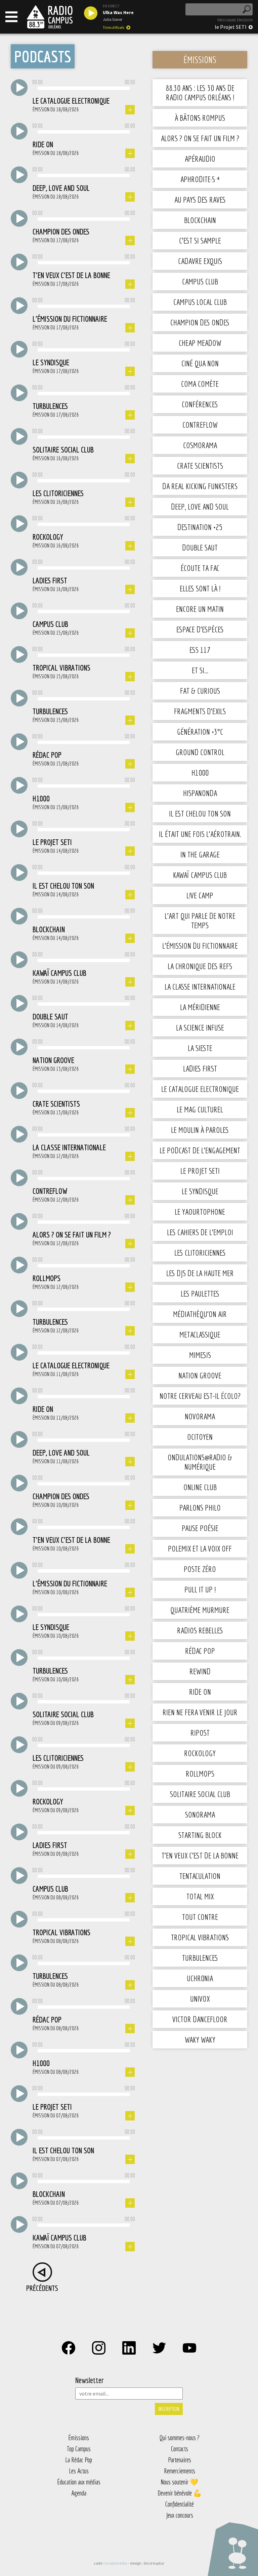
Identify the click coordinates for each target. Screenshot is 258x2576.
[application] (84, 89)
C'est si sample (200, 241)
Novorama (200, 1416)
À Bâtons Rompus (200, 118)
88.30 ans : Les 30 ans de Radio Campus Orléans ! (200, 93)
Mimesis (200, 1355)
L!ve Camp (200, 895)
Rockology (200, 1753)
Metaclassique (200, 1334)
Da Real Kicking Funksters (200, 486)
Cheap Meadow (200, 343)
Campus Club (200, 281)
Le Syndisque (200, 1191)
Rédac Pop (200, 1651)
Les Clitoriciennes (200, 1253)
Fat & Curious (200, 691)
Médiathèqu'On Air (200, 1314)
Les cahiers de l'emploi (200, 1232)
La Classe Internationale (200, 987)
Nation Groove (200, 1375)
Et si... (200, 670)
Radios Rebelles (200, 1630)
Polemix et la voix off (200, 1548)
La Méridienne (200, 1007)
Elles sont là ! (200, 588)
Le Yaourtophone (200, 1212)
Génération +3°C (200, 732)
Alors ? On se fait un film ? (200, 138)
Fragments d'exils (200, 711)
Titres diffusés (114, 28)
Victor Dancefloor (200, 2019)
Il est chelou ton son (200, 813)
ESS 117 (200, 650)
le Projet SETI (231, 27)
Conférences (200, 404)
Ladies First (200, 1068)
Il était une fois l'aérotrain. (200, 834)
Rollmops (200, 1774)
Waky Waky (200, 2040)
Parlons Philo (200, 1508)
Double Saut (200, 547)
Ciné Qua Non (200, 363)
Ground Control (200, 752)
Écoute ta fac (200, 568)
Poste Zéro (200, 1569)
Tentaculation (200, 1876)
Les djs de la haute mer (200, 1273)
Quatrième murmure (200, 1610)
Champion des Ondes (200, 322)
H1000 (200, 773)
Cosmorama (200, 445)
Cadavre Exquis (200, 261)
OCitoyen (200, 1437)
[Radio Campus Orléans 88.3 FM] (50, 17)
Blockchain (200, 220)
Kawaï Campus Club (200, 875)
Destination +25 (200, 527)
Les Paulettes (200, 1294)
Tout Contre (200, 1917)
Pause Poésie (200, 1528)
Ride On (200, 1692)
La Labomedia (116, 2563)
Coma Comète (200, 384)
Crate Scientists (200, 466)
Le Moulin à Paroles (200, 1130)
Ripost (200, 1733)
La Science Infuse (200, 1028)
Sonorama (200, 1815)
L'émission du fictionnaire (200, 946)
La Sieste (200, 1048)
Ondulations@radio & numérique (200, 1462)
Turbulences (200, 1958)
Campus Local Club (200, 302)
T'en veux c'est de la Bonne (200, 1855)
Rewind (200, 1671)
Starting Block (200, 1835)
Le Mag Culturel (200, 1109)
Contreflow (200, 425)
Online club (200, 1487)
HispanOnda (200, 793)
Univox (200, 1999)
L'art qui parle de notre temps (200, 921)
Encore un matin (200, 609)
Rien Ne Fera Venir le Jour (200, 1712)
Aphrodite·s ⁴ (200, 179)
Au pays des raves (200, 200)
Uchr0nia (200, 1978)
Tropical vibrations (200, 1937)
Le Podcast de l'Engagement (200, 1150)
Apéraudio (200, 159)
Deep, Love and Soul (200, 507)
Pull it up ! (200, 1589)
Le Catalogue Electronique (200, 1089)
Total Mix (200, 1896)
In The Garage (200, 854)
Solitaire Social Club (200, 1794)
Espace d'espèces (200, 629)
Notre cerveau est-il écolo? (200, 1396)
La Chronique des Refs (200, 966)
